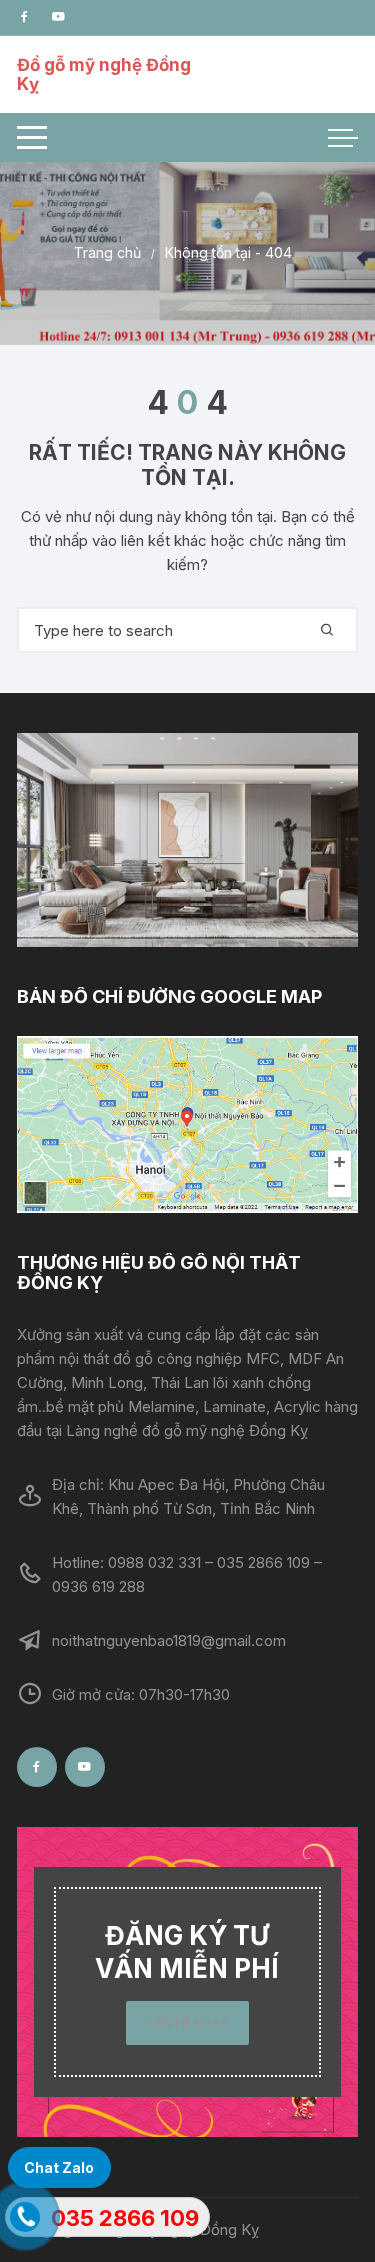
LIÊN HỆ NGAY (187, 2022)
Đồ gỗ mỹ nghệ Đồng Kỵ (104, 74)
